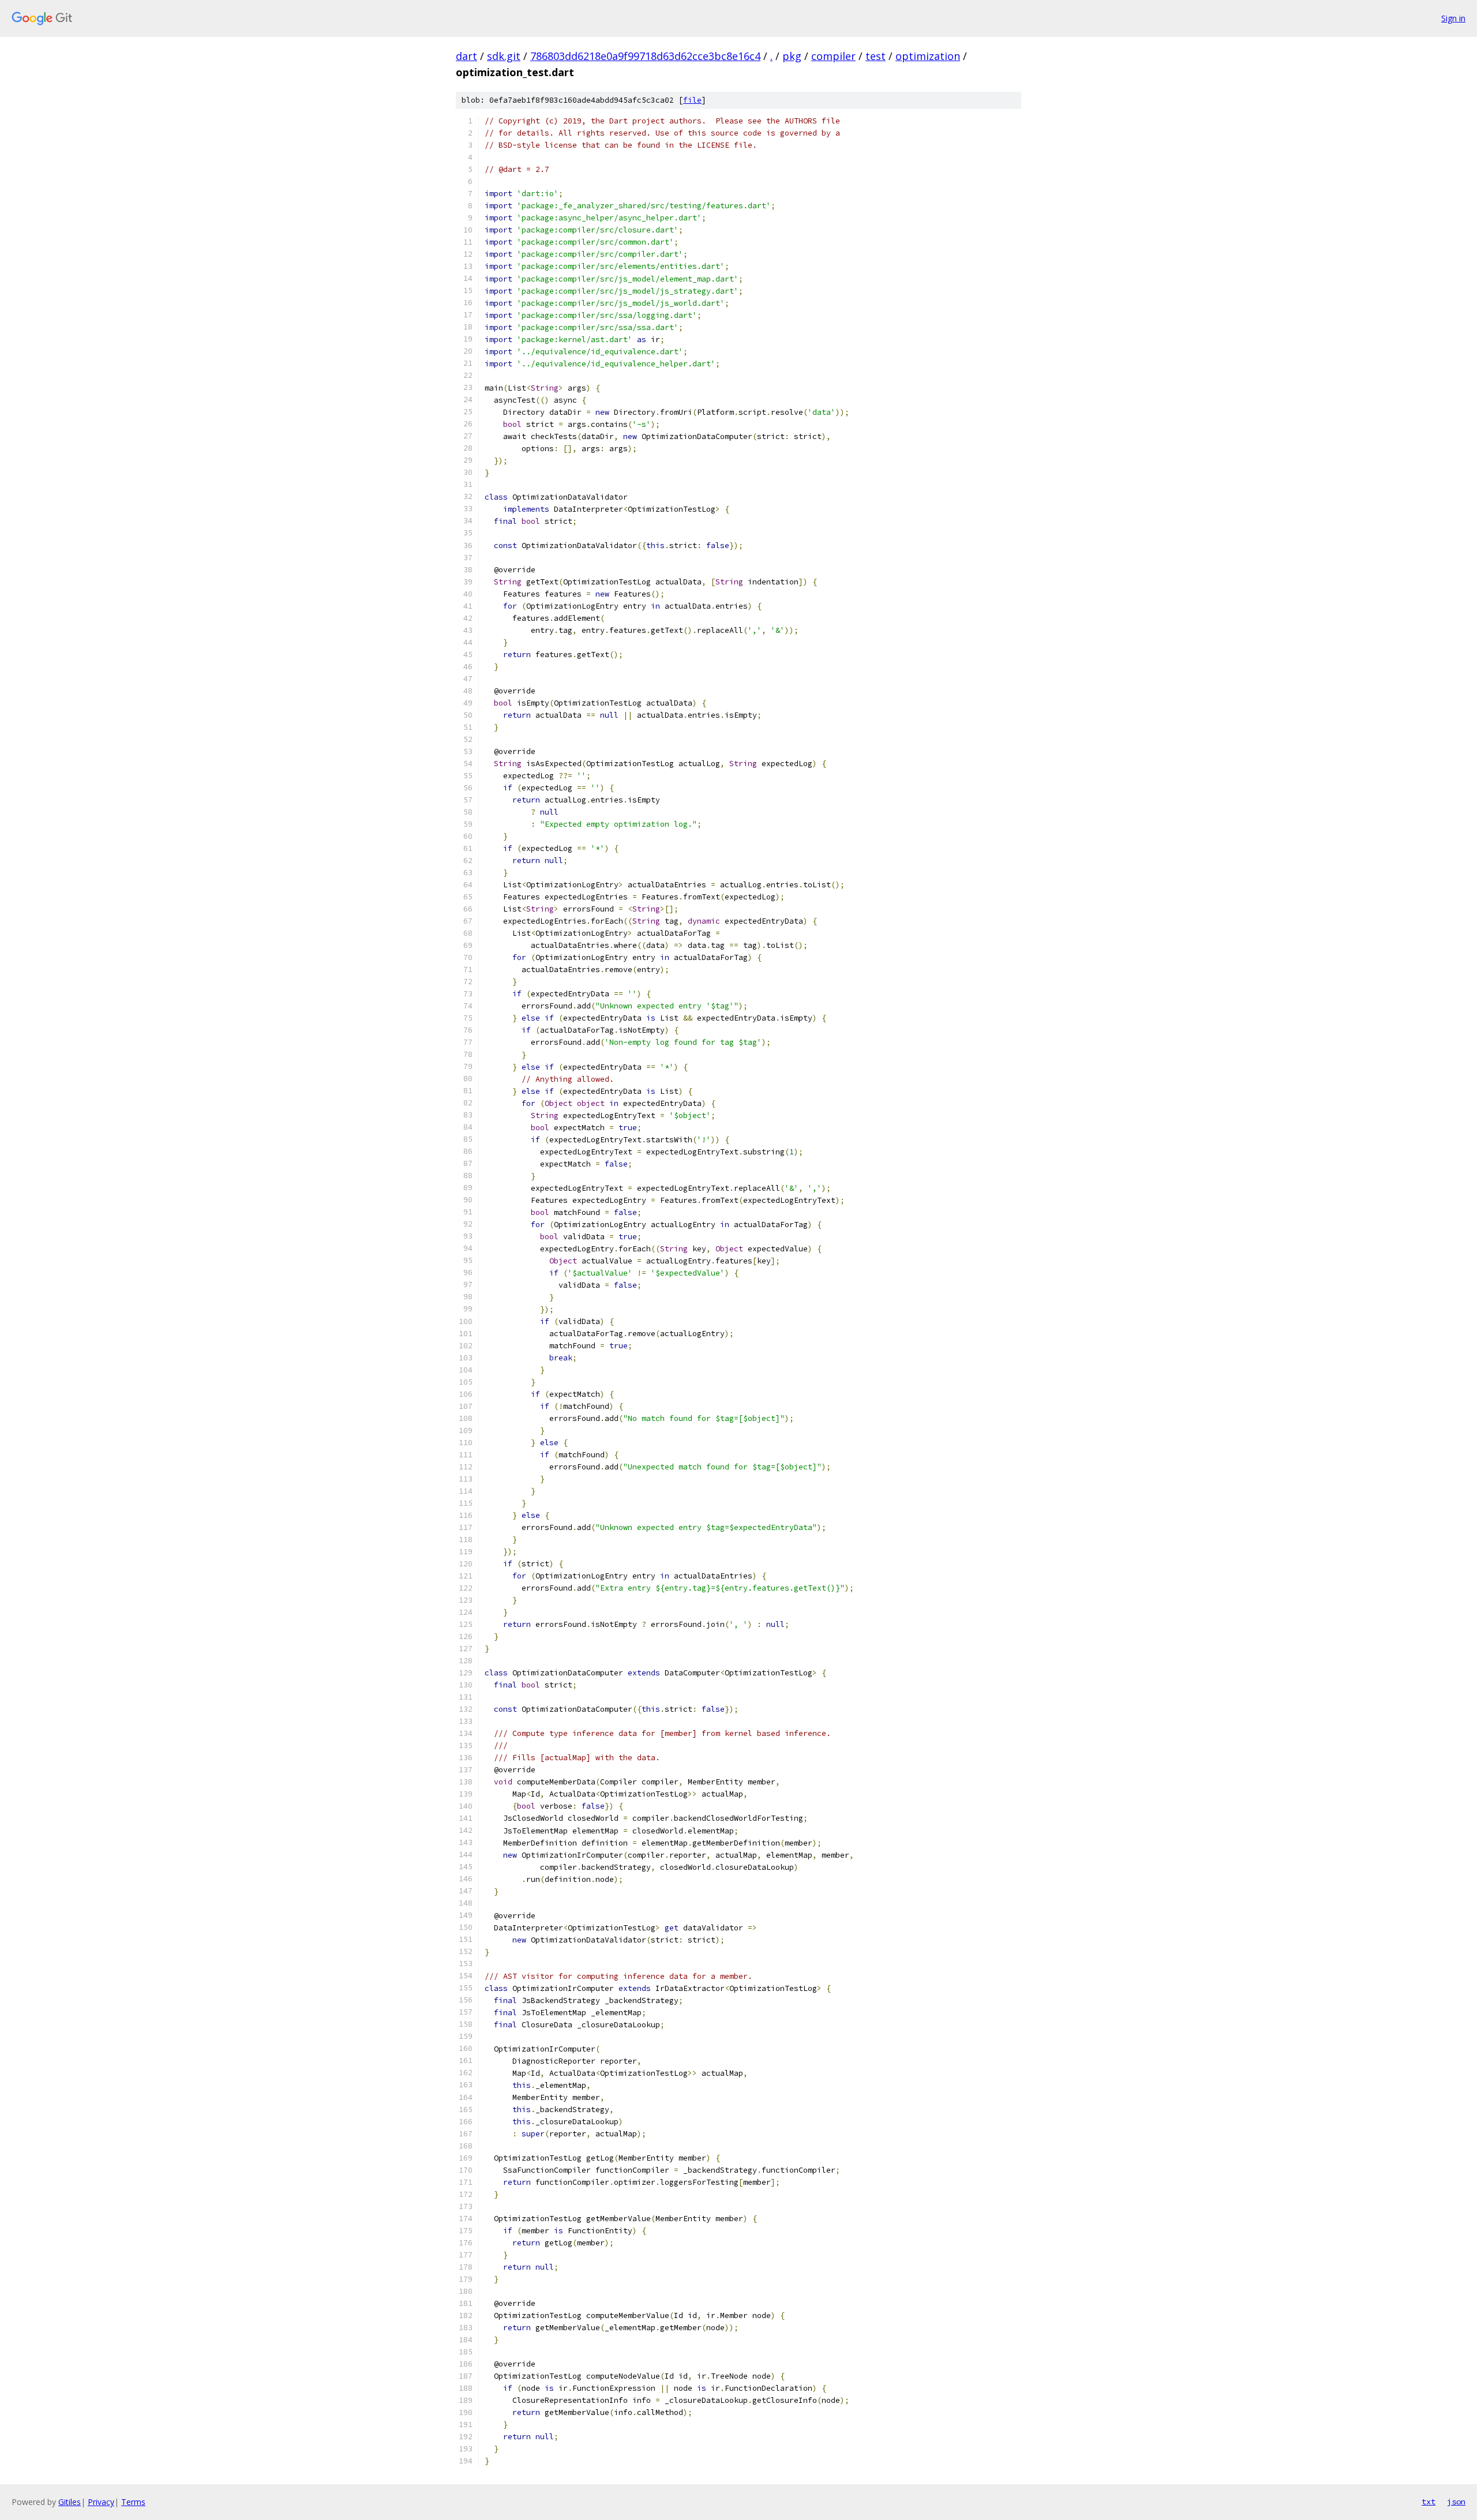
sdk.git (504, 56)
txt (1429, 2502)
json (1456, 2502)
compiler (833, 56)
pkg (792, 56)
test (876, 56)
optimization (928, 56)
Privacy (101, 2502)
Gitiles (70, 2502)
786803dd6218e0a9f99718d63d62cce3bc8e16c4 (645, 56)
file (692, 100)
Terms (133, 2502)
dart (466, 56)
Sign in (1453, 18)
